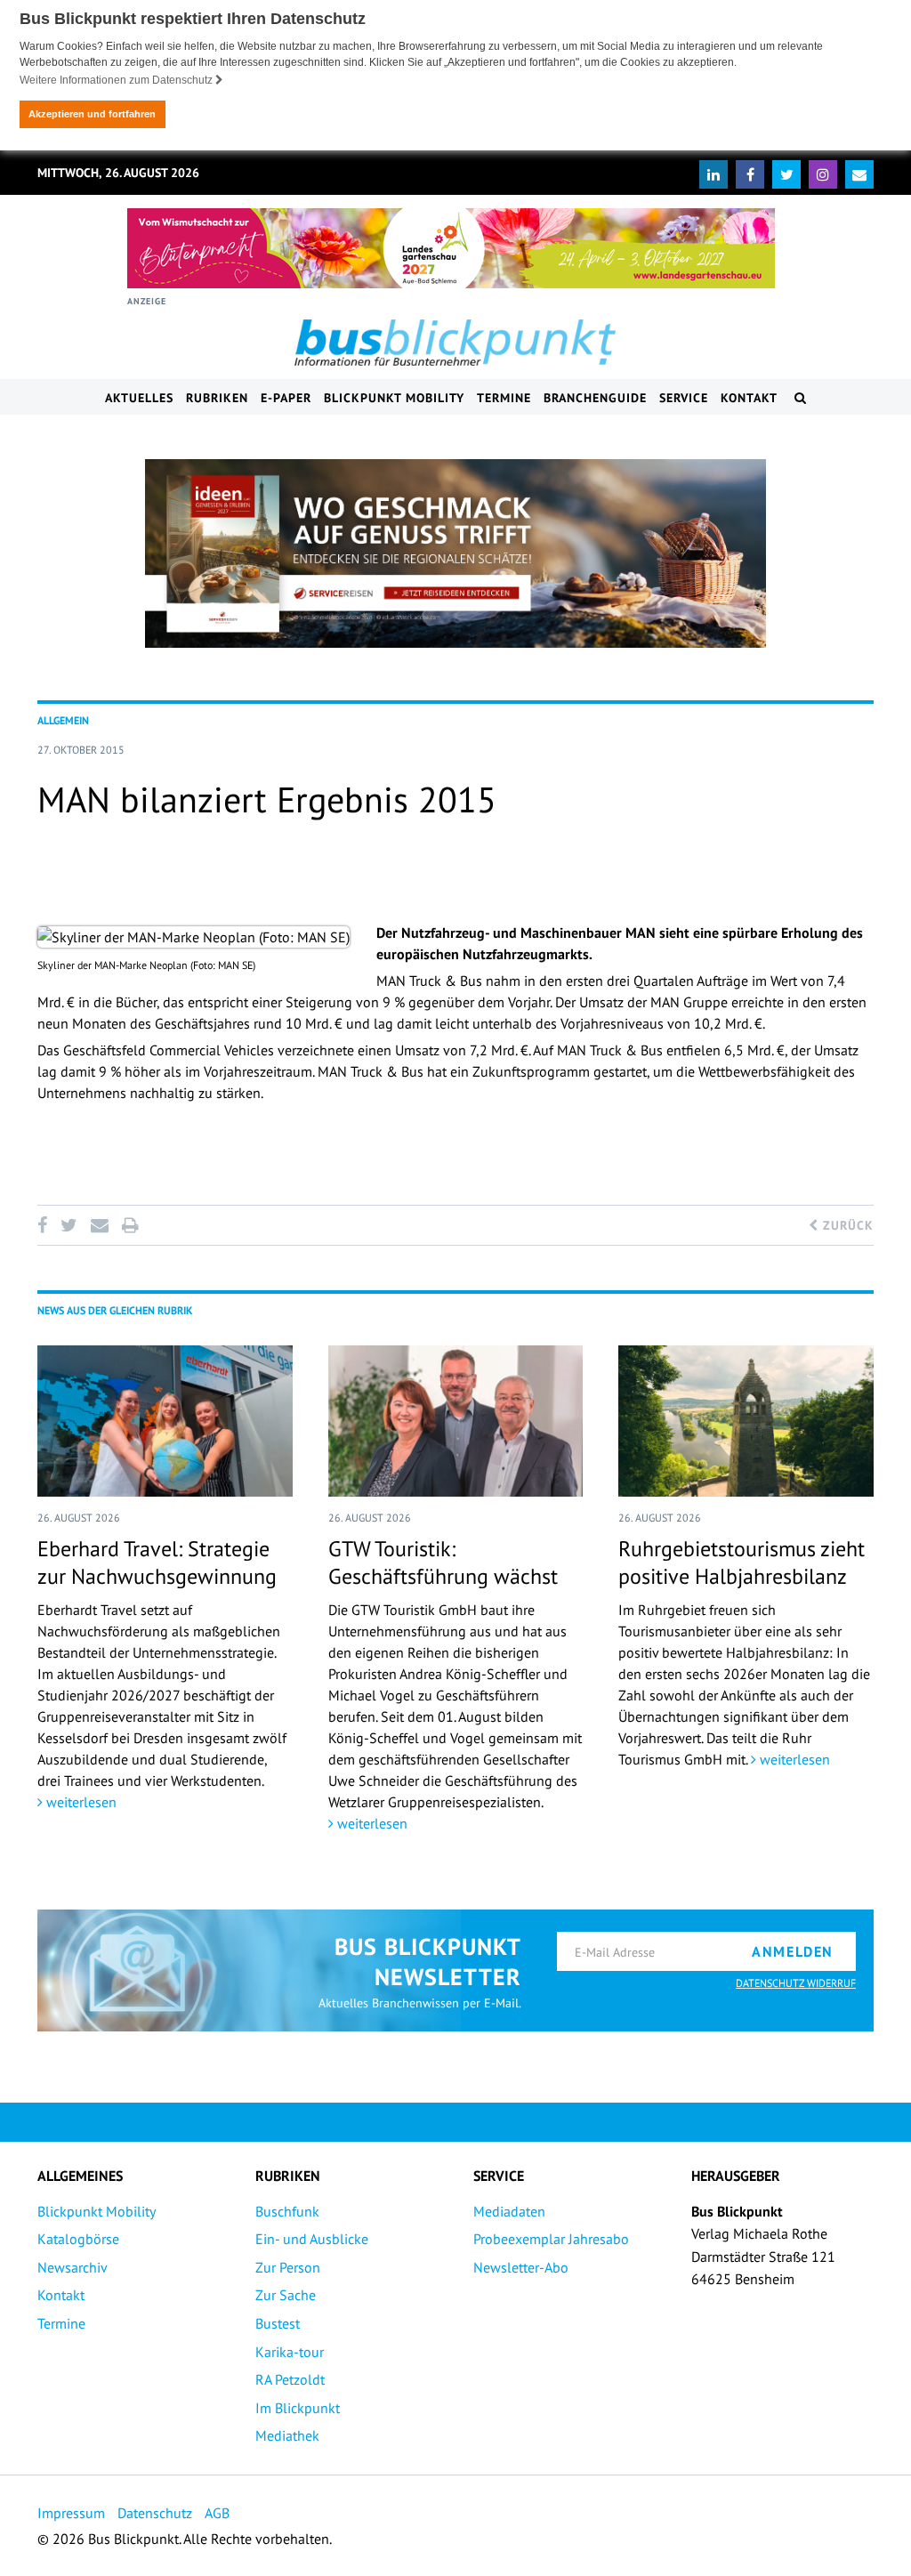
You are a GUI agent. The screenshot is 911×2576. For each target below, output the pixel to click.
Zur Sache (286, 2295)
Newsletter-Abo (521, 2267)
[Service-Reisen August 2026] (455, 553)
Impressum (71, 2513)
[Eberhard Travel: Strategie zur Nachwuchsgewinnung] (165, 1421)
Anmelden (793, 1951)
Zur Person (288, 2267)
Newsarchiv (73, 2267)
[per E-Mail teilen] (99, 1225)
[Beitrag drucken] (130, 1225)
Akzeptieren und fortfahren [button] (92, 114)
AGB (217, 2513)
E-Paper (286, 398)
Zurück (846, 1225)
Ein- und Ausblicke (312, 2239)
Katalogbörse (78, 2239)
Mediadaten (509, 2211)
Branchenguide (595, 398)
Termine (504, 398)
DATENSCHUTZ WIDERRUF (796, 1983)
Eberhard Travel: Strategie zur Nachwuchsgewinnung (157, 1563)
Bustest (278, 2323)
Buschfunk (287, 2211)
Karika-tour (290, 2352)
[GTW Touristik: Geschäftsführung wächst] (456, 1421)
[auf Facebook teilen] (45, 1225)
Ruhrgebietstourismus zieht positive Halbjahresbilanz (742, 1563)
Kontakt (749, 398)
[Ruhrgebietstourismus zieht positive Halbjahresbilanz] (746, 1421)
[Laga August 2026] (451, 248)
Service (684, 398)
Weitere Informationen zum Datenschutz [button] (117, 80)
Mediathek (287, 2435)
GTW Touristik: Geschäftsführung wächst (443, 1563)
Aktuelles (139, 398)
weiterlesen (80, 1802)
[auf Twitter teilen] (69, 1225)
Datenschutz (155, 2513)
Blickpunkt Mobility (394, 398)
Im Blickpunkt (298, 2408)
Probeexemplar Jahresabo (551, 2239)
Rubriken (217, 398)
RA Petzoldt (290, 2379)
